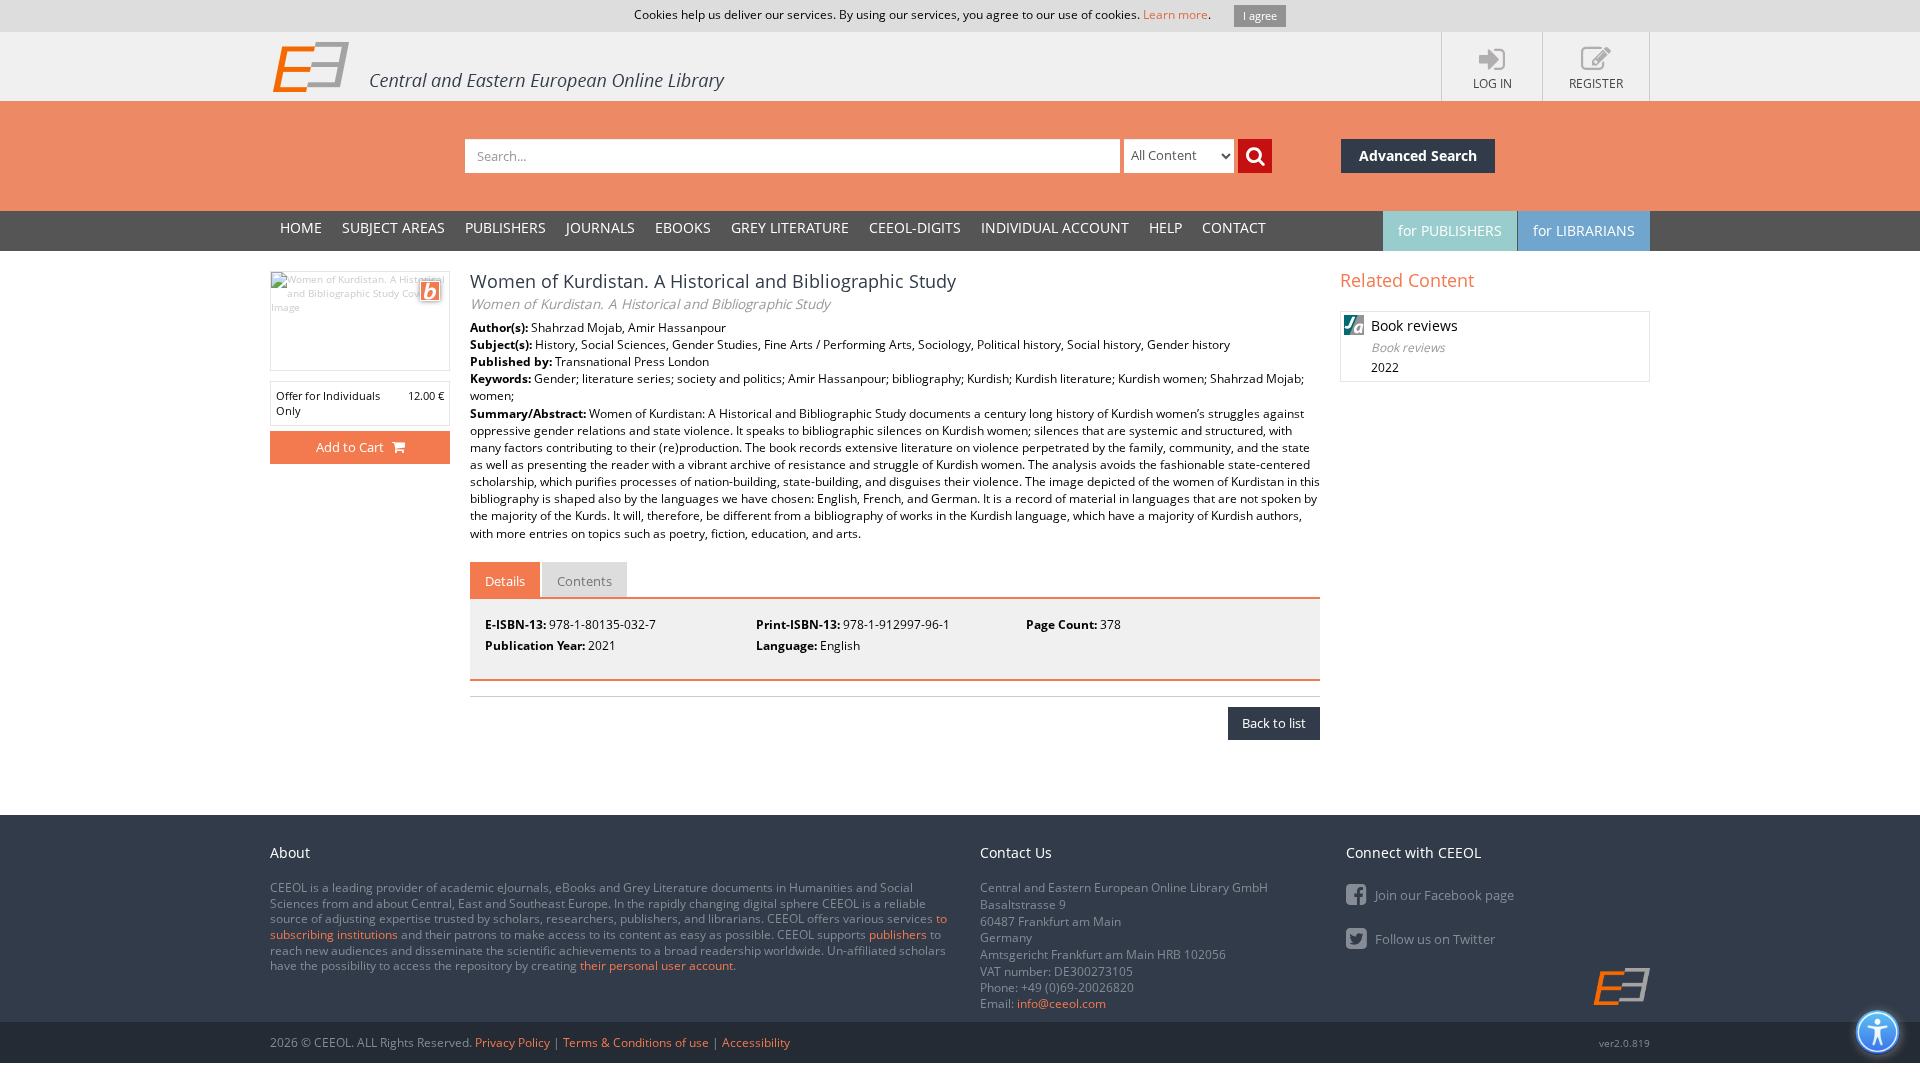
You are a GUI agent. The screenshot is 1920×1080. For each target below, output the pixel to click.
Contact (1234, 227)
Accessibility (756, 1042)
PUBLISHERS (505, 227)
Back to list (1274, 723)
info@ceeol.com (1061, 1003)
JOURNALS (600, 227)
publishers (898, 934)
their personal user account (656, 965)
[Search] (1255, 156)
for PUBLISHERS (1450, 230)
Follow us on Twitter (1433, 939)
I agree (1260, 15)
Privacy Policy (512, 1042)
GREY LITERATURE (790, 227)
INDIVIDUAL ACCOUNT (1055, 227)
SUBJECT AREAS (393, 227)
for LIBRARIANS (1584, 230)
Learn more (1175, 14)
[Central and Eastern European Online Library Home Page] (500, 66)
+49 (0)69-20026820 (1077, 987)
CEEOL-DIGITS (915, 227)
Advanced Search (1418, 155)
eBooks (683, 227)
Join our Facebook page (1443, 895)
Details (505, 581)
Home (301, 227)
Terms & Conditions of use (636, 1042)
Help (1165, 227)
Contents (584, 581)
